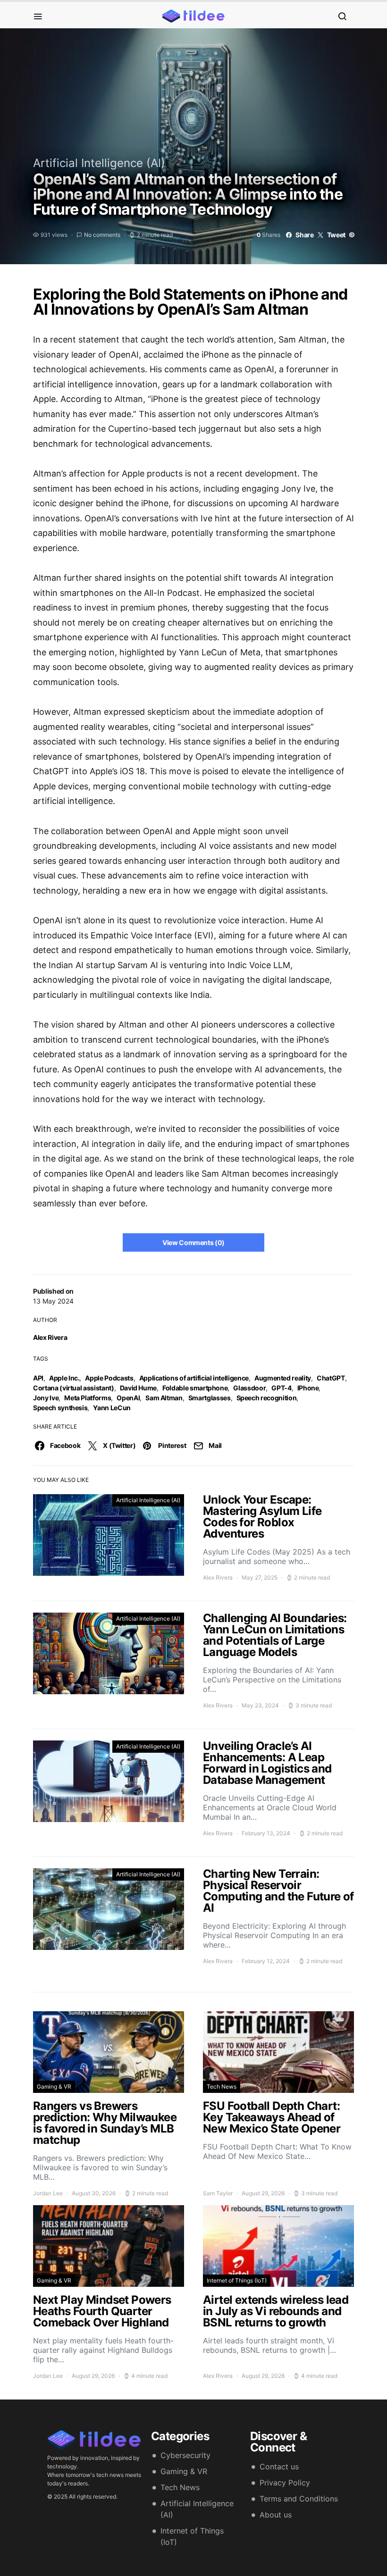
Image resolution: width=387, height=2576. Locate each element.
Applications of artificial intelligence (194, 1378)
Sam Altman (164, 1398)
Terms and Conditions (299, 2499)
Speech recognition (267, 1398)
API (38, 1378)
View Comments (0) (193, 1242)
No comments (102, 235)
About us (276, 2515)
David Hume (139, 1388)
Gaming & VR (54, 2087)
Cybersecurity (185, 2455)
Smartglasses (210, 1398)
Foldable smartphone (195, 1388)
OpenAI (128, 1398)
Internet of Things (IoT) (237, 2280)
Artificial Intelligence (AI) (99, 163)
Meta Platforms (88, 1398)
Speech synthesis (60, 1408)
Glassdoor (249, 1388)
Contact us (279, 2467)
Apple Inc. (64, 1378)
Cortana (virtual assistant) (74, 1388)
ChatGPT (331, 1378)
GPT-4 (281, 1388)
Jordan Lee (48, 2193)
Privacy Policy (285, 2483)
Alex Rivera (50, 1337)
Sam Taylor (218, 2193)
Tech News (222, 2087)
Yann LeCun (112, 1408)
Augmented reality (283, 1378)
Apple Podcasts (109, 1378)
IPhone (308, 1388)
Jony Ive (46, 1398)
